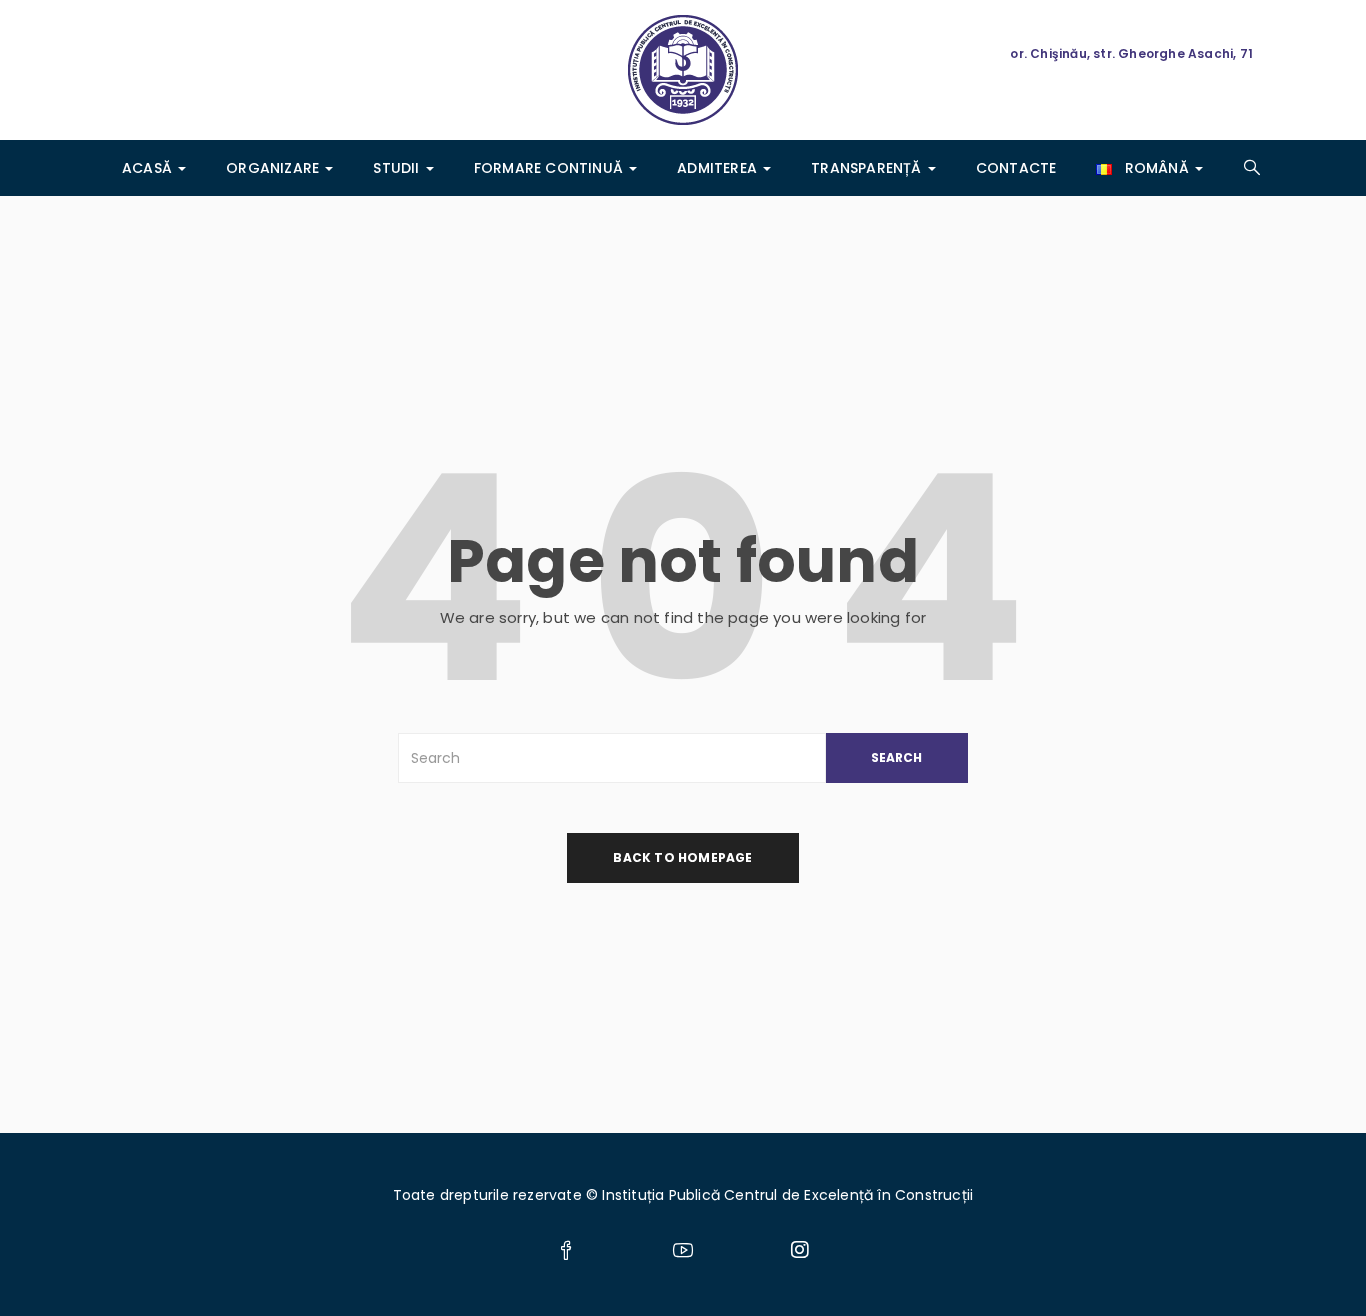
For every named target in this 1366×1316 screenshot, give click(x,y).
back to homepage (682, 857)
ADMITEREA (719, 168)
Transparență (868, 168)
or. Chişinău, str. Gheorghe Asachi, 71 (1131, 53)
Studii (398, 168)
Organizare (274, 168)
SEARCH (896, 757)
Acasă (149, 168)
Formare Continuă (550, 168)
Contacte (1016, 168)
